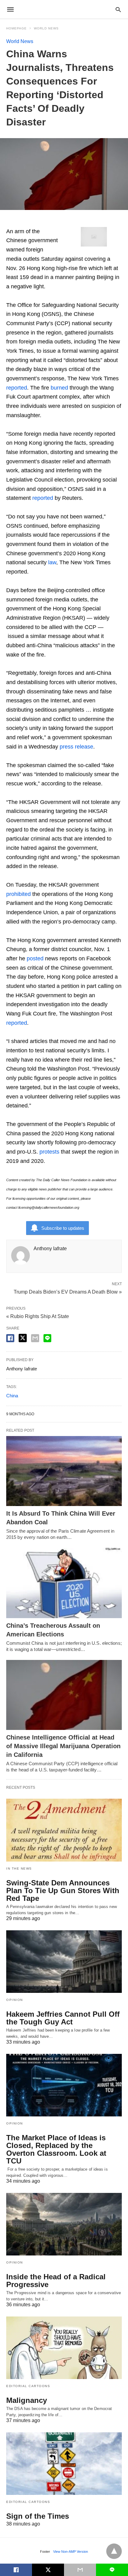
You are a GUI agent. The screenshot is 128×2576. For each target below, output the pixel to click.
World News (46, 28)
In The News (19, 1869)
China (12, 1396)
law (52, 562)
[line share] (47, 1338)
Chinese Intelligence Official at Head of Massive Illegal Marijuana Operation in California (63, 1746)
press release (76, 747)
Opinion (15, 2000)
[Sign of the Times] (64, 2464)
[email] (80, 2570)
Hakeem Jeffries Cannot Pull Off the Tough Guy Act (63, 2018)
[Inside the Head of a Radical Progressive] (64, 2224)
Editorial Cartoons (28, 2386)
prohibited (18, 894)
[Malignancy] (64, 2348)
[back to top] (114, 2551)
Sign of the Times (38, 2516)
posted (35, 958)
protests (49, 1152)
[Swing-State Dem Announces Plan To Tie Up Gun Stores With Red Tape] (64, 1830)
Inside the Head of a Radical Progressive (56, 2281)
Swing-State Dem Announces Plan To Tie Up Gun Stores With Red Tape (63, 1891)
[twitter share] (23, 1338)
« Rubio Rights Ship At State (38, 1316)
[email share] (35, 1338)
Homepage (16, 28)
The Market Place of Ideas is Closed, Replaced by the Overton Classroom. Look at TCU (56, 2149)
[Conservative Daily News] (64, 9)
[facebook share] (10, 1338)
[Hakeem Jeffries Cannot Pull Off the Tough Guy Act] (64, 1962)
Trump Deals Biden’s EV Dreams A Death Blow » (68, 1291)
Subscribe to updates (63, 1228)
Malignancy (27, 2400)
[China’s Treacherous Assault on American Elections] (64, 1583)
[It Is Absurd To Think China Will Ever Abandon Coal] (64, 1471)
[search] (118, 9)
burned (59, 388)
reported (17, 388)
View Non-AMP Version (71, 2552)
